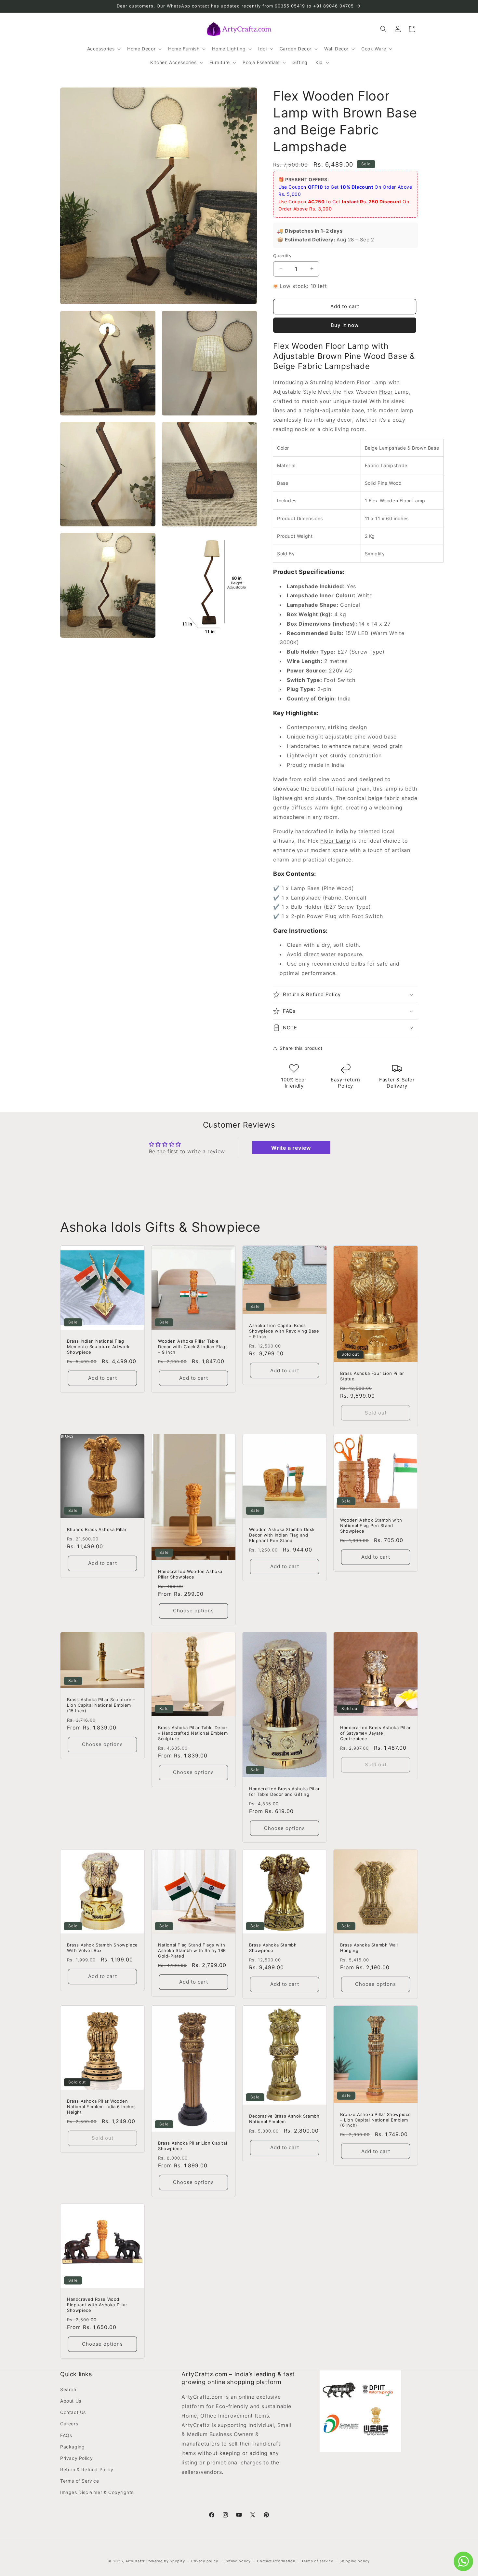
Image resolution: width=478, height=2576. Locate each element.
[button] (103, 49)
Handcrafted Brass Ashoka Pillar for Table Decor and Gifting (285, 1791)
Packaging (72, 2447)
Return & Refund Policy (87, 2469)
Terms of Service (80, 2481)
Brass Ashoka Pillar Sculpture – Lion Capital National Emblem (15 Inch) (101, 1705)
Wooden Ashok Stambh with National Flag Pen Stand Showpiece (371, 1526)
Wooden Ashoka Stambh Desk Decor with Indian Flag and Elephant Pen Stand (282, 1535)
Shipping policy (355, 2561)
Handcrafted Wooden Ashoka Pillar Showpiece (190, 1574)
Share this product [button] (301, 1048)
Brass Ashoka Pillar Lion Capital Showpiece (193, 2146)
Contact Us (73, 2412)
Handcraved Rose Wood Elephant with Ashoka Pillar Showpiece (97, 2305)
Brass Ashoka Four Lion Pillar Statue (372, 1376)
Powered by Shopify (166, 2561)
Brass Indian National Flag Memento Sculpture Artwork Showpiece (98, 1347)
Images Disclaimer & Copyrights (97, 2492)
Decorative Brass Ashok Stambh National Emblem (284, 2119)
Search (68, 2389)
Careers (69, 2424)
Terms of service (317, 2561)
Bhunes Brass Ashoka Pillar (97, 1529)
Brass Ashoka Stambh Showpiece (273, 1948)
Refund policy (237, 2561)
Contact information (276, 2561)
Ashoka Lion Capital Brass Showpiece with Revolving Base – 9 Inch (284, 1331)
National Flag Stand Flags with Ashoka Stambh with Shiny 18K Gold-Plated (192, 1950)
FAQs (66, 2435)
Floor (386, 392)
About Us (71, 2401)
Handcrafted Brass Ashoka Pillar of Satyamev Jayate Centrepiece (376, 1733)
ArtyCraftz (135, 2561)
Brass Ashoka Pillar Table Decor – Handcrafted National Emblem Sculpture (193, 1733)
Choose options (193, 1611)
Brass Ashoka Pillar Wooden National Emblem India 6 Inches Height (101, 2107)
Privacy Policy (76, 2458)
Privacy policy (205, 2561)
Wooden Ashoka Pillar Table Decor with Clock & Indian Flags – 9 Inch (193, 1347)
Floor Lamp (335, 841)
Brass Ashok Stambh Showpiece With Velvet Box (102, 1948)
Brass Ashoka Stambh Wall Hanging (369, 1948)
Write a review (291, 1148)
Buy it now (345, 325)
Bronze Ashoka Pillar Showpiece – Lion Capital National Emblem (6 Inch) (376, 2120)
